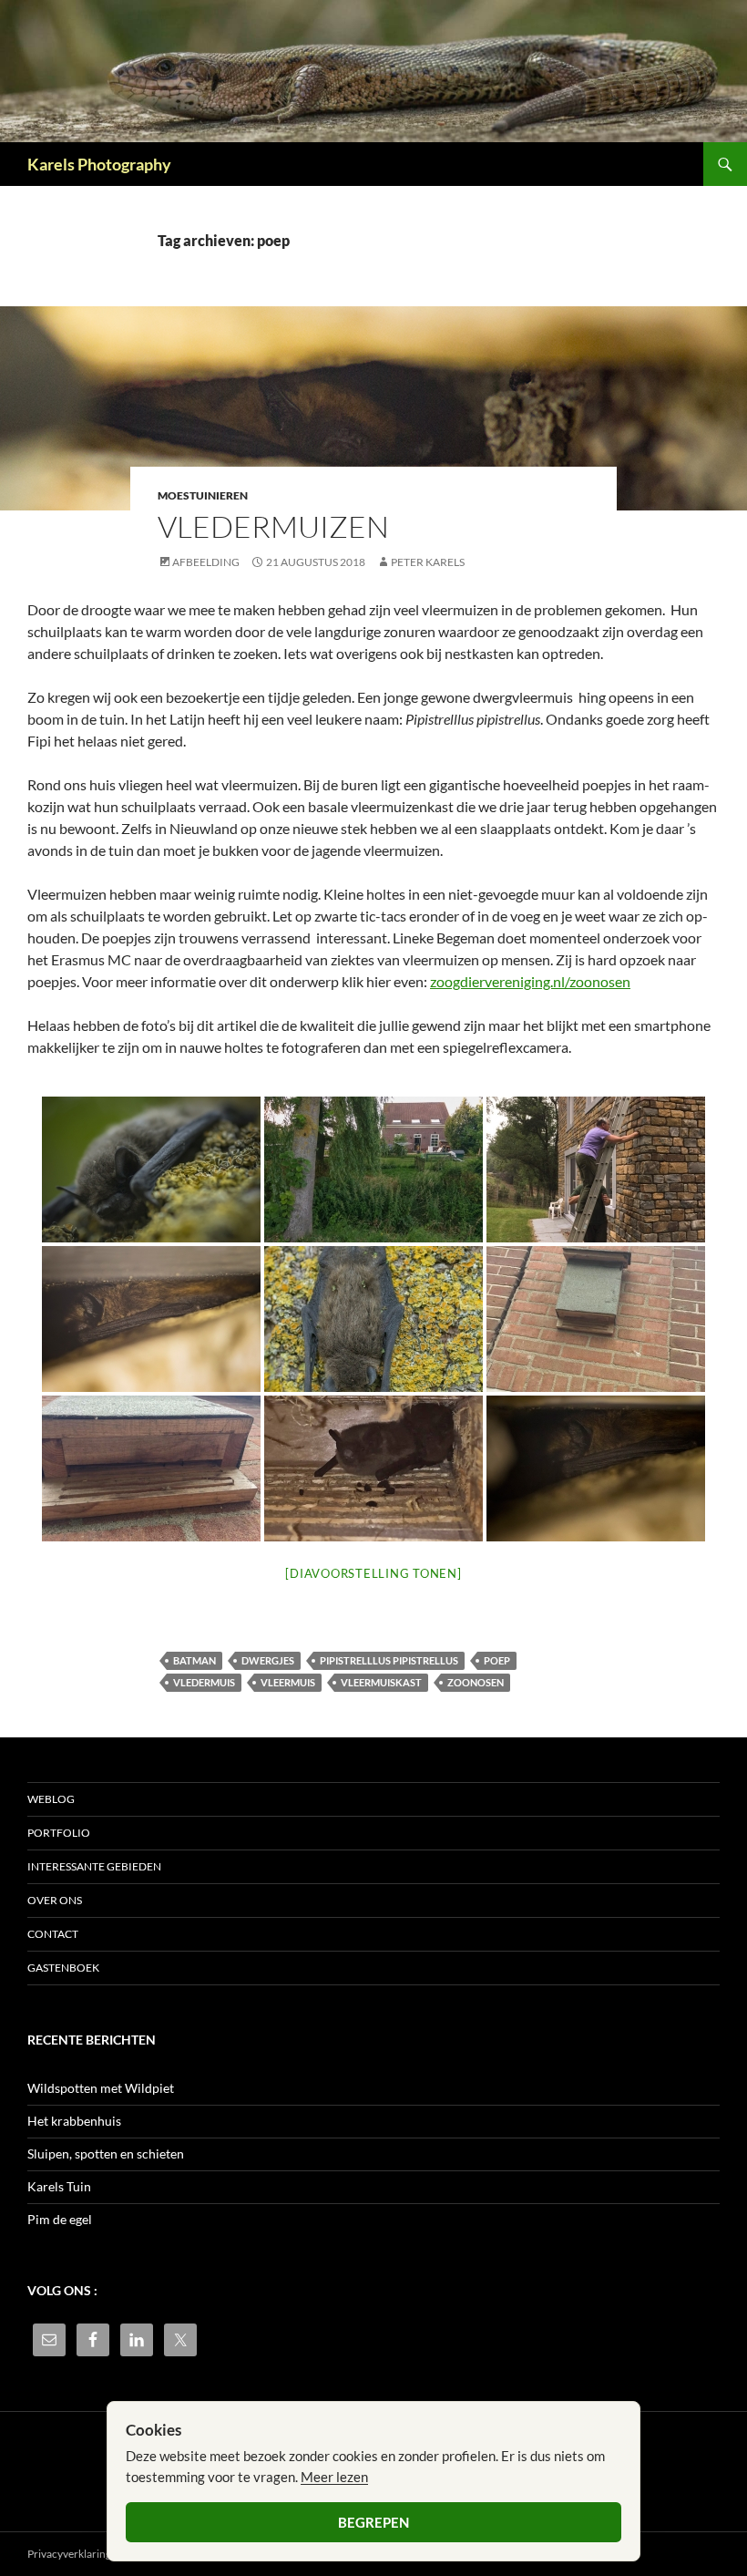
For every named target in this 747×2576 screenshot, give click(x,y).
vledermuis (204, 1682)
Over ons (55, 1900)
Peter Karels (428, 562)
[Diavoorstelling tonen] (373, 1573)
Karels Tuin (59, 2186)
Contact (53, 1934)
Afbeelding (206, 562)
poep (497, 1660)
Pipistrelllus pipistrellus (389, 1660)
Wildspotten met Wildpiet (101, 2088)
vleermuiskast (381, 1682)
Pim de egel (60, 2219)
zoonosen (476, 1682)
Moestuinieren (203, 495)
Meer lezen (334, 2477)
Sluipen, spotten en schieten (106, 2154)
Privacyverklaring (69, 2554)
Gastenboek (63, 1968)
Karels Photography (99, 164)
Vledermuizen (273, 526)
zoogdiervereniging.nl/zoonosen (530, 981)
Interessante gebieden (94, 1866)
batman (194, 1660)
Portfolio (59, 1833)
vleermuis (288, 1682)
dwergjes (268, 1660)
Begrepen (373, 2522)
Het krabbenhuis (74, 2121)
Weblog (51, 1799)
